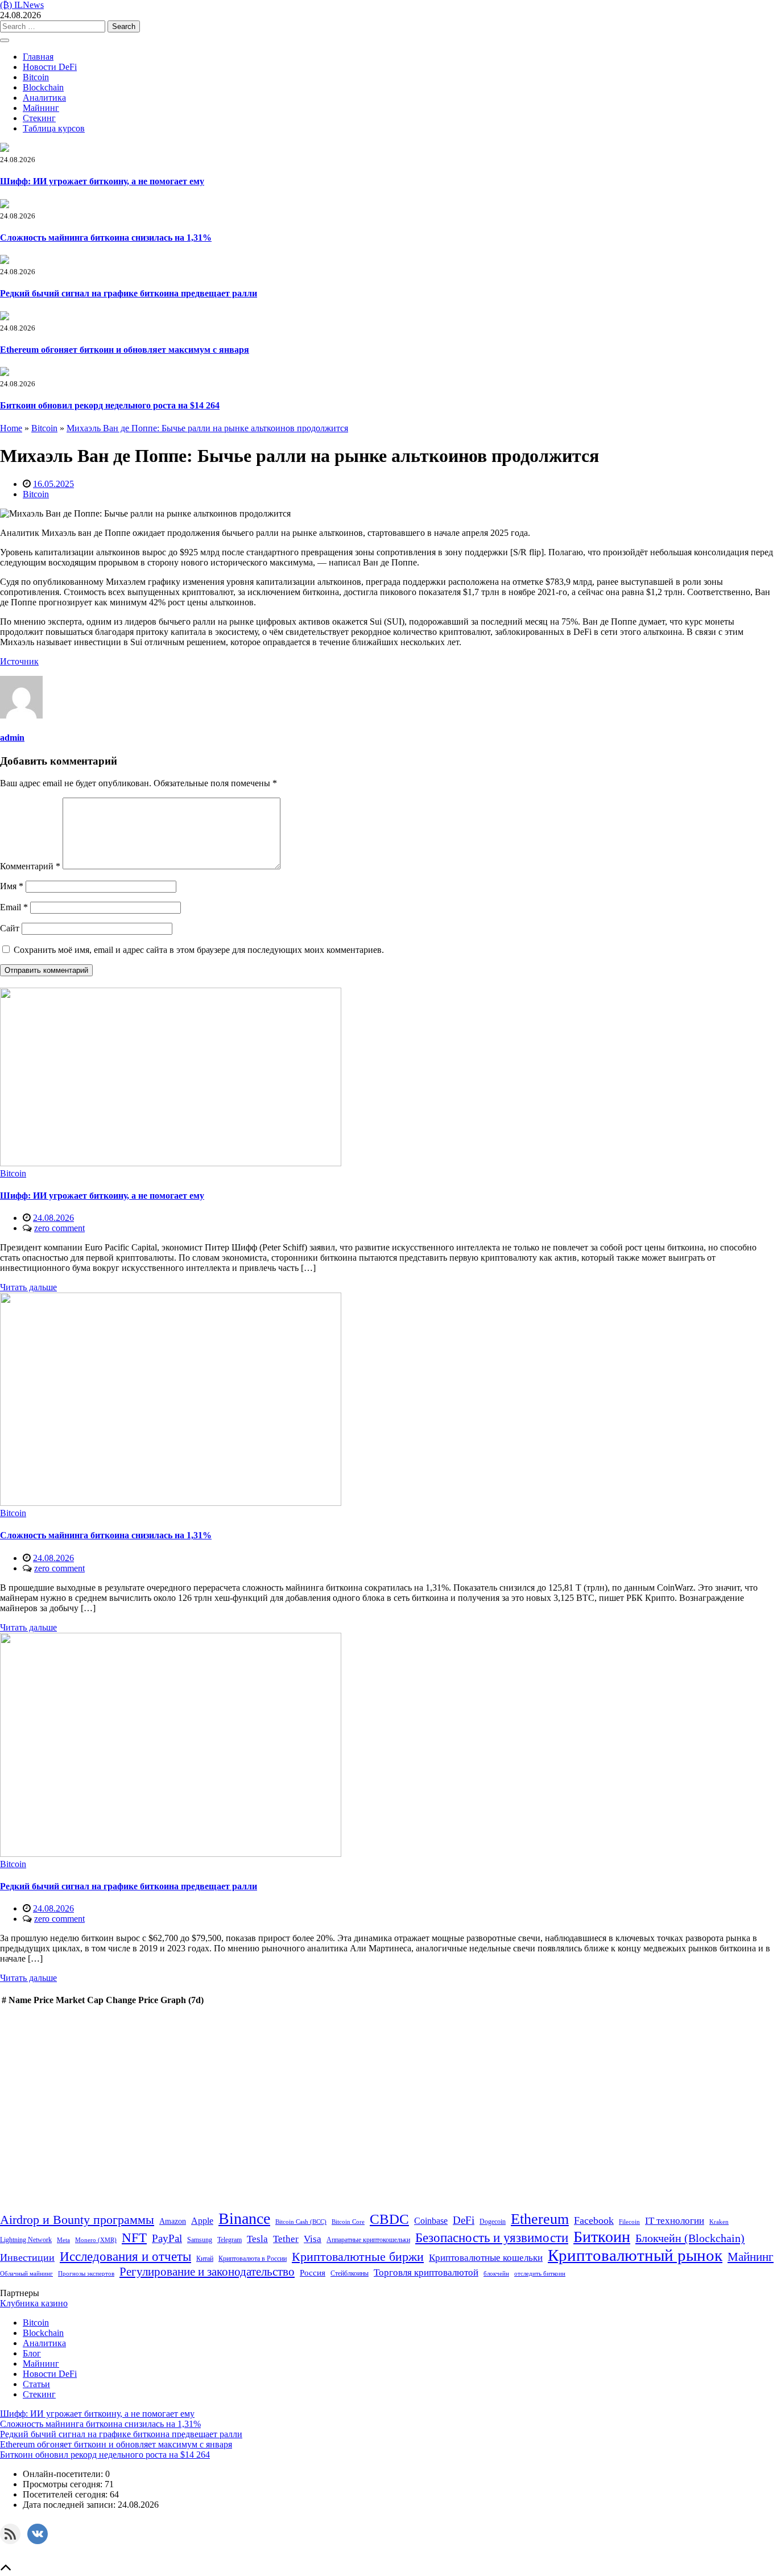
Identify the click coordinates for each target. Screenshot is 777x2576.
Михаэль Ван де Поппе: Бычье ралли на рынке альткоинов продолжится (207, 428)
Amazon (173, 2221)
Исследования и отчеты (125, 2257)
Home (11, 428)
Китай (205, 2259)
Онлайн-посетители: (64, 2474)
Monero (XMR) (96, 2240)
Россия (313, 2272)
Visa (313, 2239)
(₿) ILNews (22, 5)
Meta (63, 2240)
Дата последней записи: (70, 2505)
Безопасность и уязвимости (492, 2238)
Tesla (257, 2239)
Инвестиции (27, 2257)
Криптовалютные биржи (358, 2257)
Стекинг (39, 118)
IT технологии (675, 2221)
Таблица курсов (54, 128)
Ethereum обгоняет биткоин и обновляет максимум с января (125, 350)
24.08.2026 (53, 1218)
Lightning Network (26, 2240)
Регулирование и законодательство (207, 2272)
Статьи (36, 2384)
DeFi (464, 2220)
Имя (12, 886)
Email (14, 907)
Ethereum (540, 2219)
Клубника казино (34, 2303)
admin (12, 738)
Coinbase (431, 2221)
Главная (38, 57)
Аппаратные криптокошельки (368, 2240)
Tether (286, 2239)
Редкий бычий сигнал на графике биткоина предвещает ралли (129, 293)
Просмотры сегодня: (64, 2484)
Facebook (594, 2220)
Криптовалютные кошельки (486, 2258)
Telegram (230, 2240)
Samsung (200, 2240)
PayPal (167, 2238)
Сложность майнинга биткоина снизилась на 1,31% (106, 238)
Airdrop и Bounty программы (77, 2220)
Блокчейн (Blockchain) (690, 2238)
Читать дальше (28, 1287)
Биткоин (602, 2237)
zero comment (59, 1228)
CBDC (389, 2219)
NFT (134, 2238)
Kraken (719, 2222)
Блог (32, 2353)
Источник (19, 661)
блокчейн (496, 2274)
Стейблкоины (350, 2273)
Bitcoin (36, 77)
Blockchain (43, 87)
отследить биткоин (540, 2274)
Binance (244, 2218)
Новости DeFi (50, 67)
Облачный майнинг (26, 2274)
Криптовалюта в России (253, 2259)
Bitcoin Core (348, 2222)
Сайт (10, 928)
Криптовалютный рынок (635, 2255)
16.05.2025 (53, 484)
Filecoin (629, 2222)
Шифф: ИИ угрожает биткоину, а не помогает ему (102, 181)
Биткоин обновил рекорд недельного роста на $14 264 (110, 405)
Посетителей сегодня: (66, 2494)
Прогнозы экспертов (86, 2274)
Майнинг (41, 108)
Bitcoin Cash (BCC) (301, 2222)
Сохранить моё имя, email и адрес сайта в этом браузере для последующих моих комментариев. (199, 950)
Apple (202, 2221)
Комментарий (30, 866)
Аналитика (44, 98)
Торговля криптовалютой (426, 2272)
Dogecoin (493, 2222)
